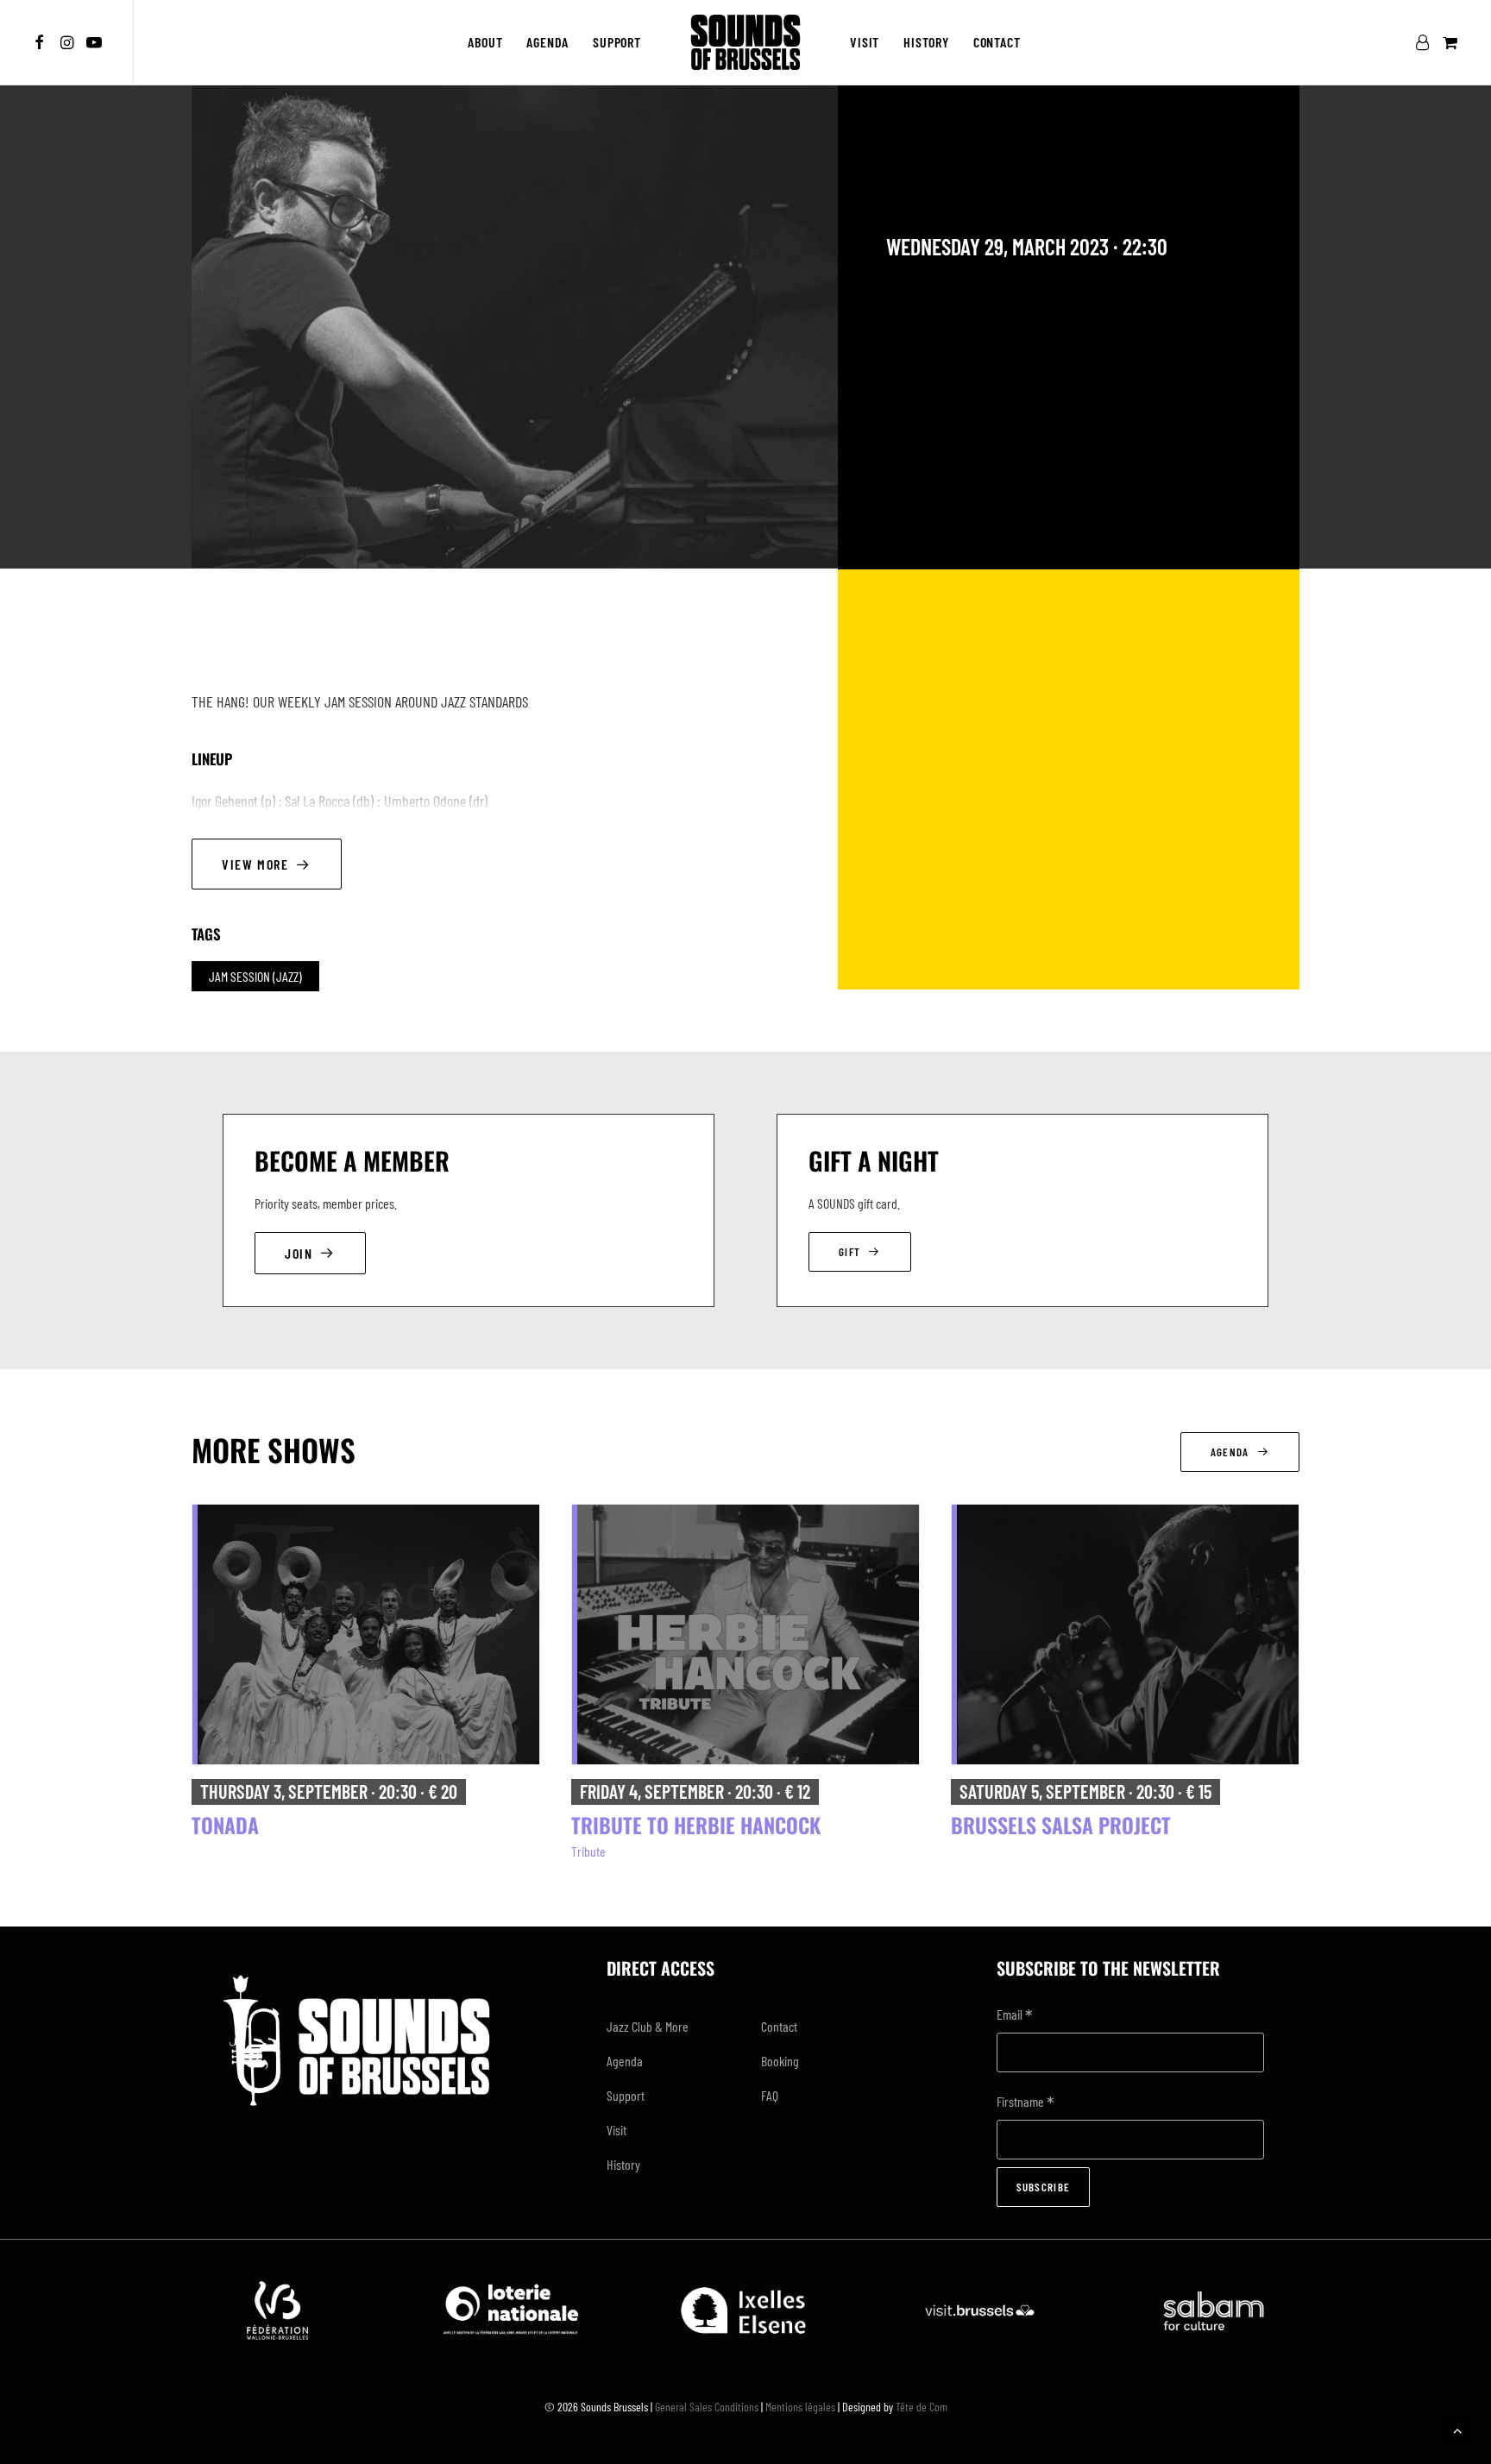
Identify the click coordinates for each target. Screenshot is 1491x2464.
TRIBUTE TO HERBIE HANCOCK (696, 1825)
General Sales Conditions (707, 2407)
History (926, 42)
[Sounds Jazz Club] (745, 42)
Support (617, 42)
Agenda (547, 42)
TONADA (225, 1825)
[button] (42, 42)
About (485, 42)
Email (1015, 2016)
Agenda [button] (1230, 1452)
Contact (997, 42)
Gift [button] (849, 1252)
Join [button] (299, 1253)
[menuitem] (42, 42)
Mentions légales (800, 2407)
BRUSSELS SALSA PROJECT (1061, 1825)
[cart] (1448, 42)
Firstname (1025, 2103)
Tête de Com (922, 2407)
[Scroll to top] (1457, 2428)
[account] (1426, 42)
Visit (865, 42)
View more (255, 864)
